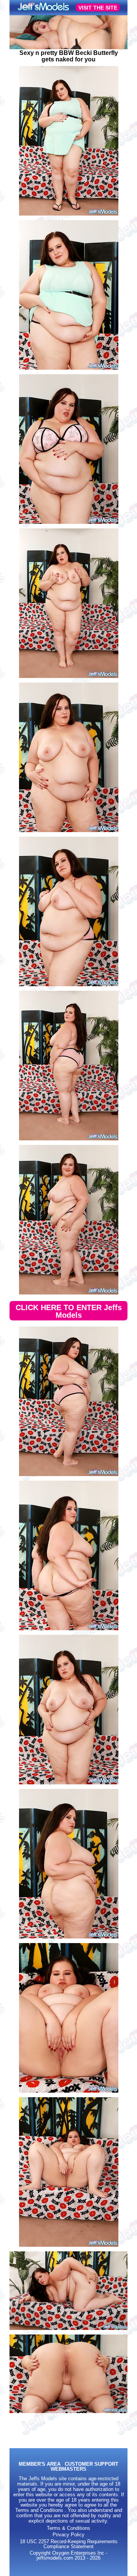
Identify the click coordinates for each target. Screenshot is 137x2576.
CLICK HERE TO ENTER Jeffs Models (69, 1311)
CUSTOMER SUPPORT (92, 2464)
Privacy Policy (68, 2535)
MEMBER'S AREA (40, 2464)
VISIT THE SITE (98, 8)
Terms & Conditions (68, 2528)
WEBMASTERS (68, 2469)
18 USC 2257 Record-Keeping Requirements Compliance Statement (69, 2544)
